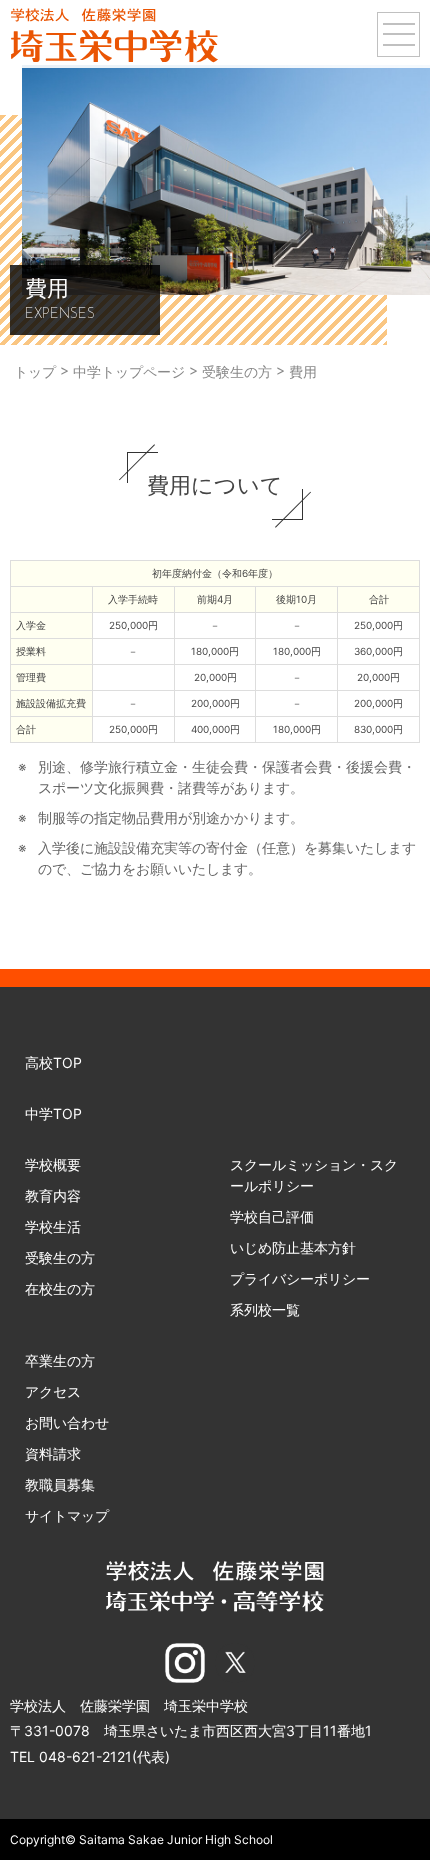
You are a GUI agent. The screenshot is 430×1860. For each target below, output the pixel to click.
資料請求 (53, 1453)
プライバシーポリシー (300, 1278)
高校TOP (53, 1062)
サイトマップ (67, 1515)
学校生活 (53, 1226)
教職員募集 (60, 1484)
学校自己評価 (272, 1216)
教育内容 (53, 1195)
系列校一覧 (265, 1309)
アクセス (53, 1391)
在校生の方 (60, 1288)
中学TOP (53, 1113)
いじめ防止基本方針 (293, 1247)
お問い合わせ (67, 1422)
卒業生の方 (60, 1360)
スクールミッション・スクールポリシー (314, 1175)
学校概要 (53, 1164)
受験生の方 (60, 1257)
